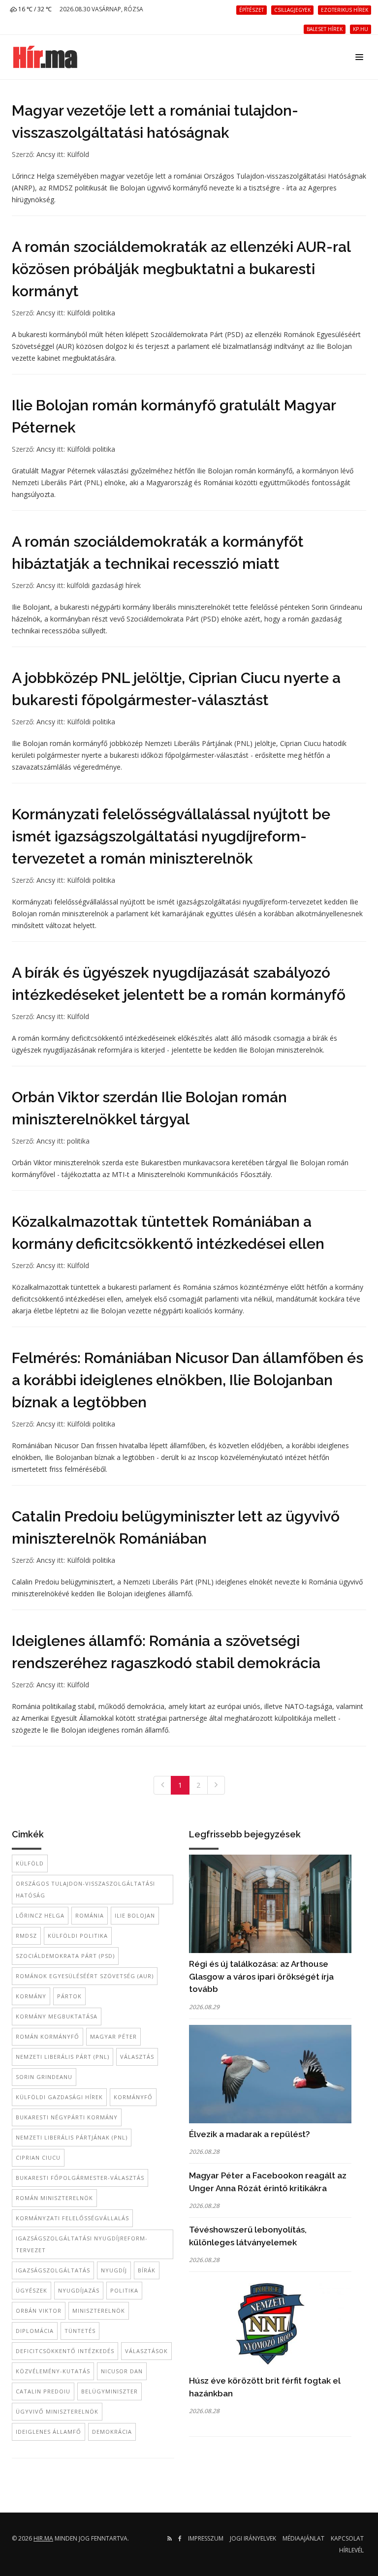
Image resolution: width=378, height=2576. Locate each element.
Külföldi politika (91, 313)
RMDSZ (26, 1936)
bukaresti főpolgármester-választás (80, 2178)
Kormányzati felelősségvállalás (72, 2218)
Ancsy (46, 154)
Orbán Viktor (39, 2311)
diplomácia (35, 2331)
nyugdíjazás (79, 2290)
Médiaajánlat (303, 2538)
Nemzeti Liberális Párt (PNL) (63, 2057)
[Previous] (162, 1785)
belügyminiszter (110, 2391)
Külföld (78, 154)
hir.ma (43, 2538)
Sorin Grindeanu (44, 2077)
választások (146, 2351)
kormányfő (133, 2097)
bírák (147, 2270)
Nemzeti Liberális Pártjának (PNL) (72, 2137)
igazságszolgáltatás (53, 2270)
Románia (90, 1915)
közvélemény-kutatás (53, 2371)
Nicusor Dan (122, 2371)
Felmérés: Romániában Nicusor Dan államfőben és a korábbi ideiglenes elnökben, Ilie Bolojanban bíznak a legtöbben (188, 1380)
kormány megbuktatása (57, 2016)
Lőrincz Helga (40, 1915)
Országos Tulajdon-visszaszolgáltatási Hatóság (85, 1889)
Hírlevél (351, 2550)
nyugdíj (114, 2270)
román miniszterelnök (54, 2198)
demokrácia (112, 2432)
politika (78, 1141)
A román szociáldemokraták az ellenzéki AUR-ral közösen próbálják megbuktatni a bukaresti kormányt (181, 269)
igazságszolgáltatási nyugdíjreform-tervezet (82, 2244)
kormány (31, 1996)
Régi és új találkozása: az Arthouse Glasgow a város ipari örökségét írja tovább (261, 1976)
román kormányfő (47, 2036)
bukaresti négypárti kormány (67, 2117)
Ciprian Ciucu (38, 2157)
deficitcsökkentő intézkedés (65, 2351)
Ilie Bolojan (135, 1915)
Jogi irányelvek (253, 2538)
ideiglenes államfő (48, 2432)
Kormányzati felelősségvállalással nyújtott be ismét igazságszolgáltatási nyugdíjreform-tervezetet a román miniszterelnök (171, 836)
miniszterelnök (99, 2311)
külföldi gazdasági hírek (104, 585)
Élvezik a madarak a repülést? (250, 2134)
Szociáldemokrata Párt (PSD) (65, 1956)
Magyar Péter (113, 2036)
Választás (137, 2057)
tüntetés (80, 2331)
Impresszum (206, 2538)
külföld (30, 1863)
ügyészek (31, 2290)
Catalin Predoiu (43, 2391)
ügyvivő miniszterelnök (57, 2411)
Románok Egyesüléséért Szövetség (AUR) (85, 1976)
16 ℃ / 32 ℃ (34, 9)
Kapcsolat (347, 2538)
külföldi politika (78, 1936)
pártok (69, 1996)
